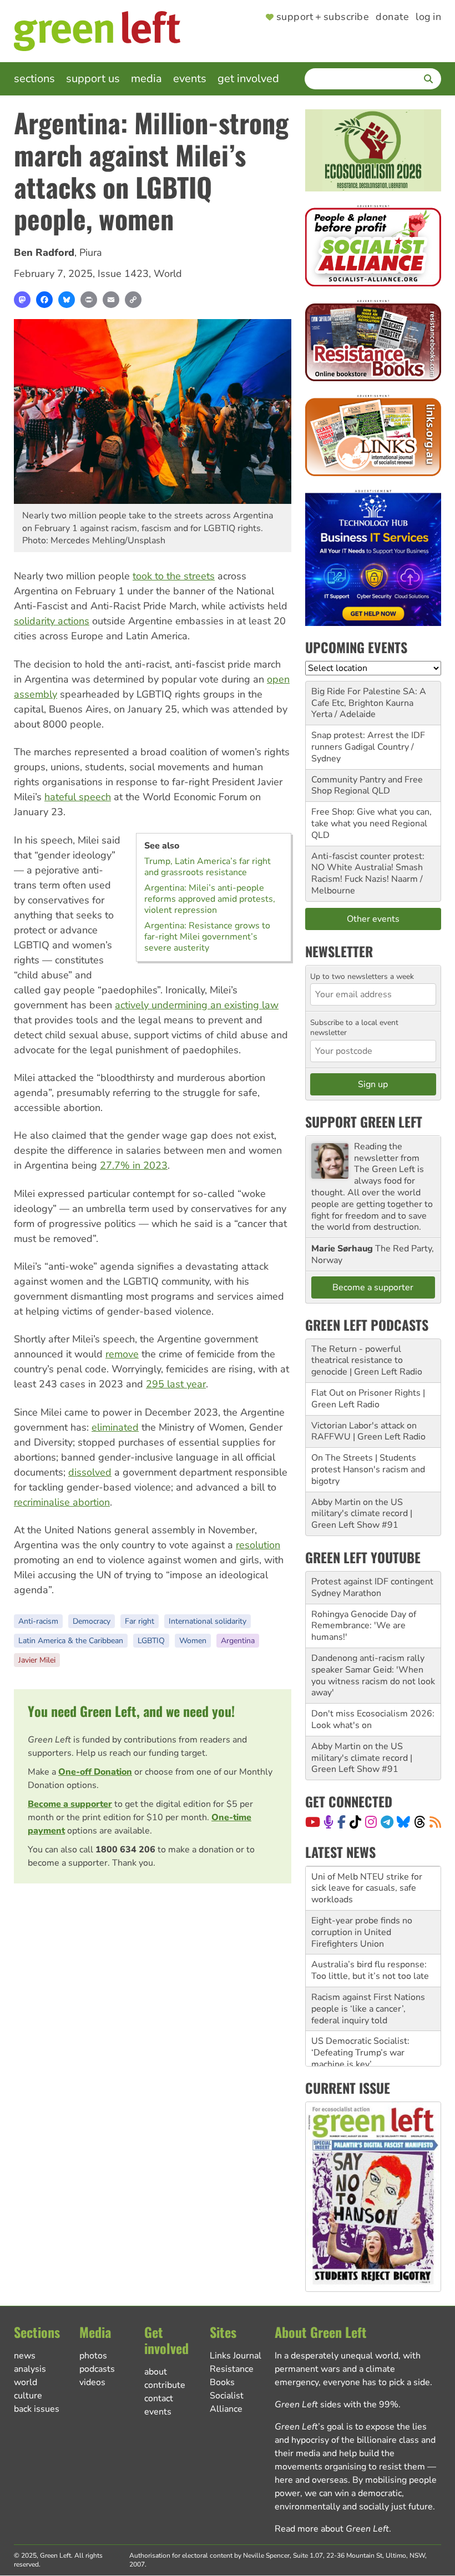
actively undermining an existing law (197, 1005)
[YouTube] (313, 1822)
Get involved (248, 79)
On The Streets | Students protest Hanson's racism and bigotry (368, 1469)
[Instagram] (371, 1822)
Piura (91, 252)
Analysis (30, 2369)
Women (193, 1641)
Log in (428, 17)
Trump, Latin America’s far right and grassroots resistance (208, 867)
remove (122, 1354)
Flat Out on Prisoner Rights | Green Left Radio (368, 1399)
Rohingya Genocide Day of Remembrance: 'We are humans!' (364, 1626)
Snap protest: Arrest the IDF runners (368, 741)
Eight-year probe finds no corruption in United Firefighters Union (362, 1932)
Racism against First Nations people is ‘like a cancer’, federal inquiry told (368, 2009)
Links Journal (236, 2356)
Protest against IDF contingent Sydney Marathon (372, 1587)
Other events (373, 919)
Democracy (92, 1621)
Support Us (93, 79)
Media (146, 79)
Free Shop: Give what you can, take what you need (371, 818)
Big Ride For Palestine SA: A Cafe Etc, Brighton (369, 697)
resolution (258, 1545)
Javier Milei (37, 1660)
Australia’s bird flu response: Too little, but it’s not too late (370, 1970)
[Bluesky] (67, 300)
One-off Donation (95, 1772)
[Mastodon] (22, 300)
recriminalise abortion (62, 1502)
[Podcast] (328, 1822)
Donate (392, 17)
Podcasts (97, 2369)
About (156, 2372)
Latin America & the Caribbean (71, 1641)
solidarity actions (52, 621)
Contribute (165, 2385)
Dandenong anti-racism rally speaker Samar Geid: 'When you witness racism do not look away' (373, 1675)
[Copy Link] (133, 300)
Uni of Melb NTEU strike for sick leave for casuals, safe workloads (367, 1888)
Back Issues (37, 2409)
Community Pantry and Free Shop (367, 786)
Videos (92, 2382)
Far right (140, 1621)
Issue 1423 (123, 274)
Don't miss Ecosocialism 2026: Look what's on (373, 1719)
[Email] (111, 300)
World (168, 274)
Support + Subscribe (323, 17)
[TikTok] (355, 1822)
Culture (28, 2396)
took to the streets (174, 576)
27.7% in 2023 (134, 1165)
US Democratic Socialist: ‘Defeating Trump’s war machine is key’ (360, 2053)
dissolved (90, 1472)
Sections (34, 79)
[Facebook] (44, 300)
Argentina (238, 1641)
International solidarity (208, 1621)
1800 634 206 (125, 1850)
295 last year (176, 1384)
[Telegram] (387, 1822)
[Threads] (420, 1822)
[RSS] (435, 1822)
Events (190, 79)
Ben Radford (44, 252)
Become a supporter (70, 1804)
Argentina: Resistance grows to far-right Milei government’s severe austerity (207, 937)
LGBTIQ (151, 1641)
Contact (159, 2398)
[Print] (89, 300)
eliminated (115, 1427)
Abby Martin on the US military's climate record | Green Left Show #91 (362, 1514)
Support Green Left (364, 1122)
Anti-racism (38, 1621)
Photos (93, 2356)
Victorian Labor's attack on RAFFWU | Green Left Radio (368, 1431)
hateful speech (78, 797)
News (25, 2356)
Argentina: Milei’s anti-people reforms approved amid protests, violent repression (210, 899)
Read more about (332, 2529)
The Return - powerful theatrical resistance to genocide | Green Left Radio (367, 1361)
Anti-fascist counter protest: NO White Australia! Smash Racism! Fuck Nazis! (368, 868)
